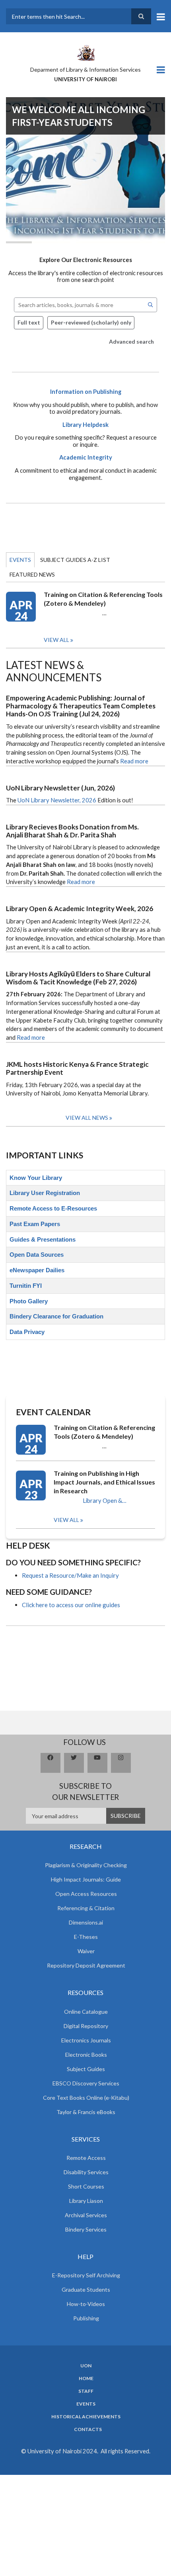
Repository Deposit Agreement (86, 1965)
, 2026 (88, 800)
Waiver (86, 1951)
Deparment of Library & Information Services (85, 69)
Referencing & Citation (86, 1908)
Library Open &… (105, 1501)
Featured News (32, 574)
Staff (86, 2391)
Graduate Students (86, 2289)
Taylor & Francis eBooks (86, 2112)
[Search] (151, 305)
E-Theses (86, 1937)
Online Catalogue (86, 2012)
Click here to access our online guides (71, 1605)
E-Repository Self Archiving (86, 2275)
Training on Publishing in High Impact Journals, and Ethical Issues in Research (104, 1482)
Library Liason (86, 2201)
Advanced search (131, 341)
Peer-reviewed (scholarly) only (91, 322)
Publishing (86, 2318)
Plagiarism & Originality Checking (86, 1865)
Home (86, 2378)
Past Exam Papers (35, 1224)
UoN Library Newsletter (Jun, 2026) (60, 788)
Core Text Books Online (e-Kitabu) (86, 2098)
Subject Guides (86, 2069)
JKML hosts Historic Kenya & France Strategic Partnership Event (77, 1068)
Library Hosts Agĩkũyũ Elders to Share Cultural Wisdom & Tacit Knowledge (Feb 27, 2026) (78, 978)
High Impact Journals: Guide (86, 1879)
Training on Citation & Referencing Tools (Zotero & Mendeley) (103, 599)
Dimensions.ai (86, 1922)
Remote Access (86, 2158)
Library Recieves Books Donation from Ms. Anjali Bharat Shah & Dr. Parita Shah (72, 831)
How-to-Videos (86, 2304)
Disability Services (86, 2172)
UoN (86, 2366)
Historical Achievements (86, 2417)
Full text (29, 322)
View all (56, 640)
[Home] (85, 52)
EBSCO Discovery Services (86, 2083)
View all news (87, 1118)
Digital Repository (86, 2026)
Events (20, 560)
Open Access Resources (86, 1894)
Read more (134, 761)
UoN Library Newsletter (49, 800)
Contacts (88, 2429)
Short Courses (86, 2186)
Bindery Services (86, 2229)
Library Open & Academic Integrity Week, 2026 (80, 909)
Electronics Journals (86, 2040)
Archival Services (86, 2215)
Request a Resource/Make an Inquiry (70, 1575)
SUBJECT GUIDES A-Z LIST (75, 560)
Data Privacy (27, 1332)
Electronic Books (86, 2055)
